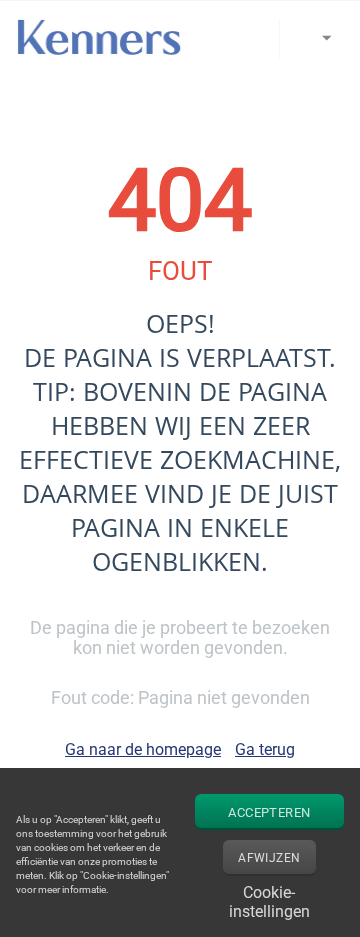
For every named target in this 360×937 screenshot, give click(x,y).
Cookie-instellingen (269, 899)
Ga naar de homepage (143, 749)
